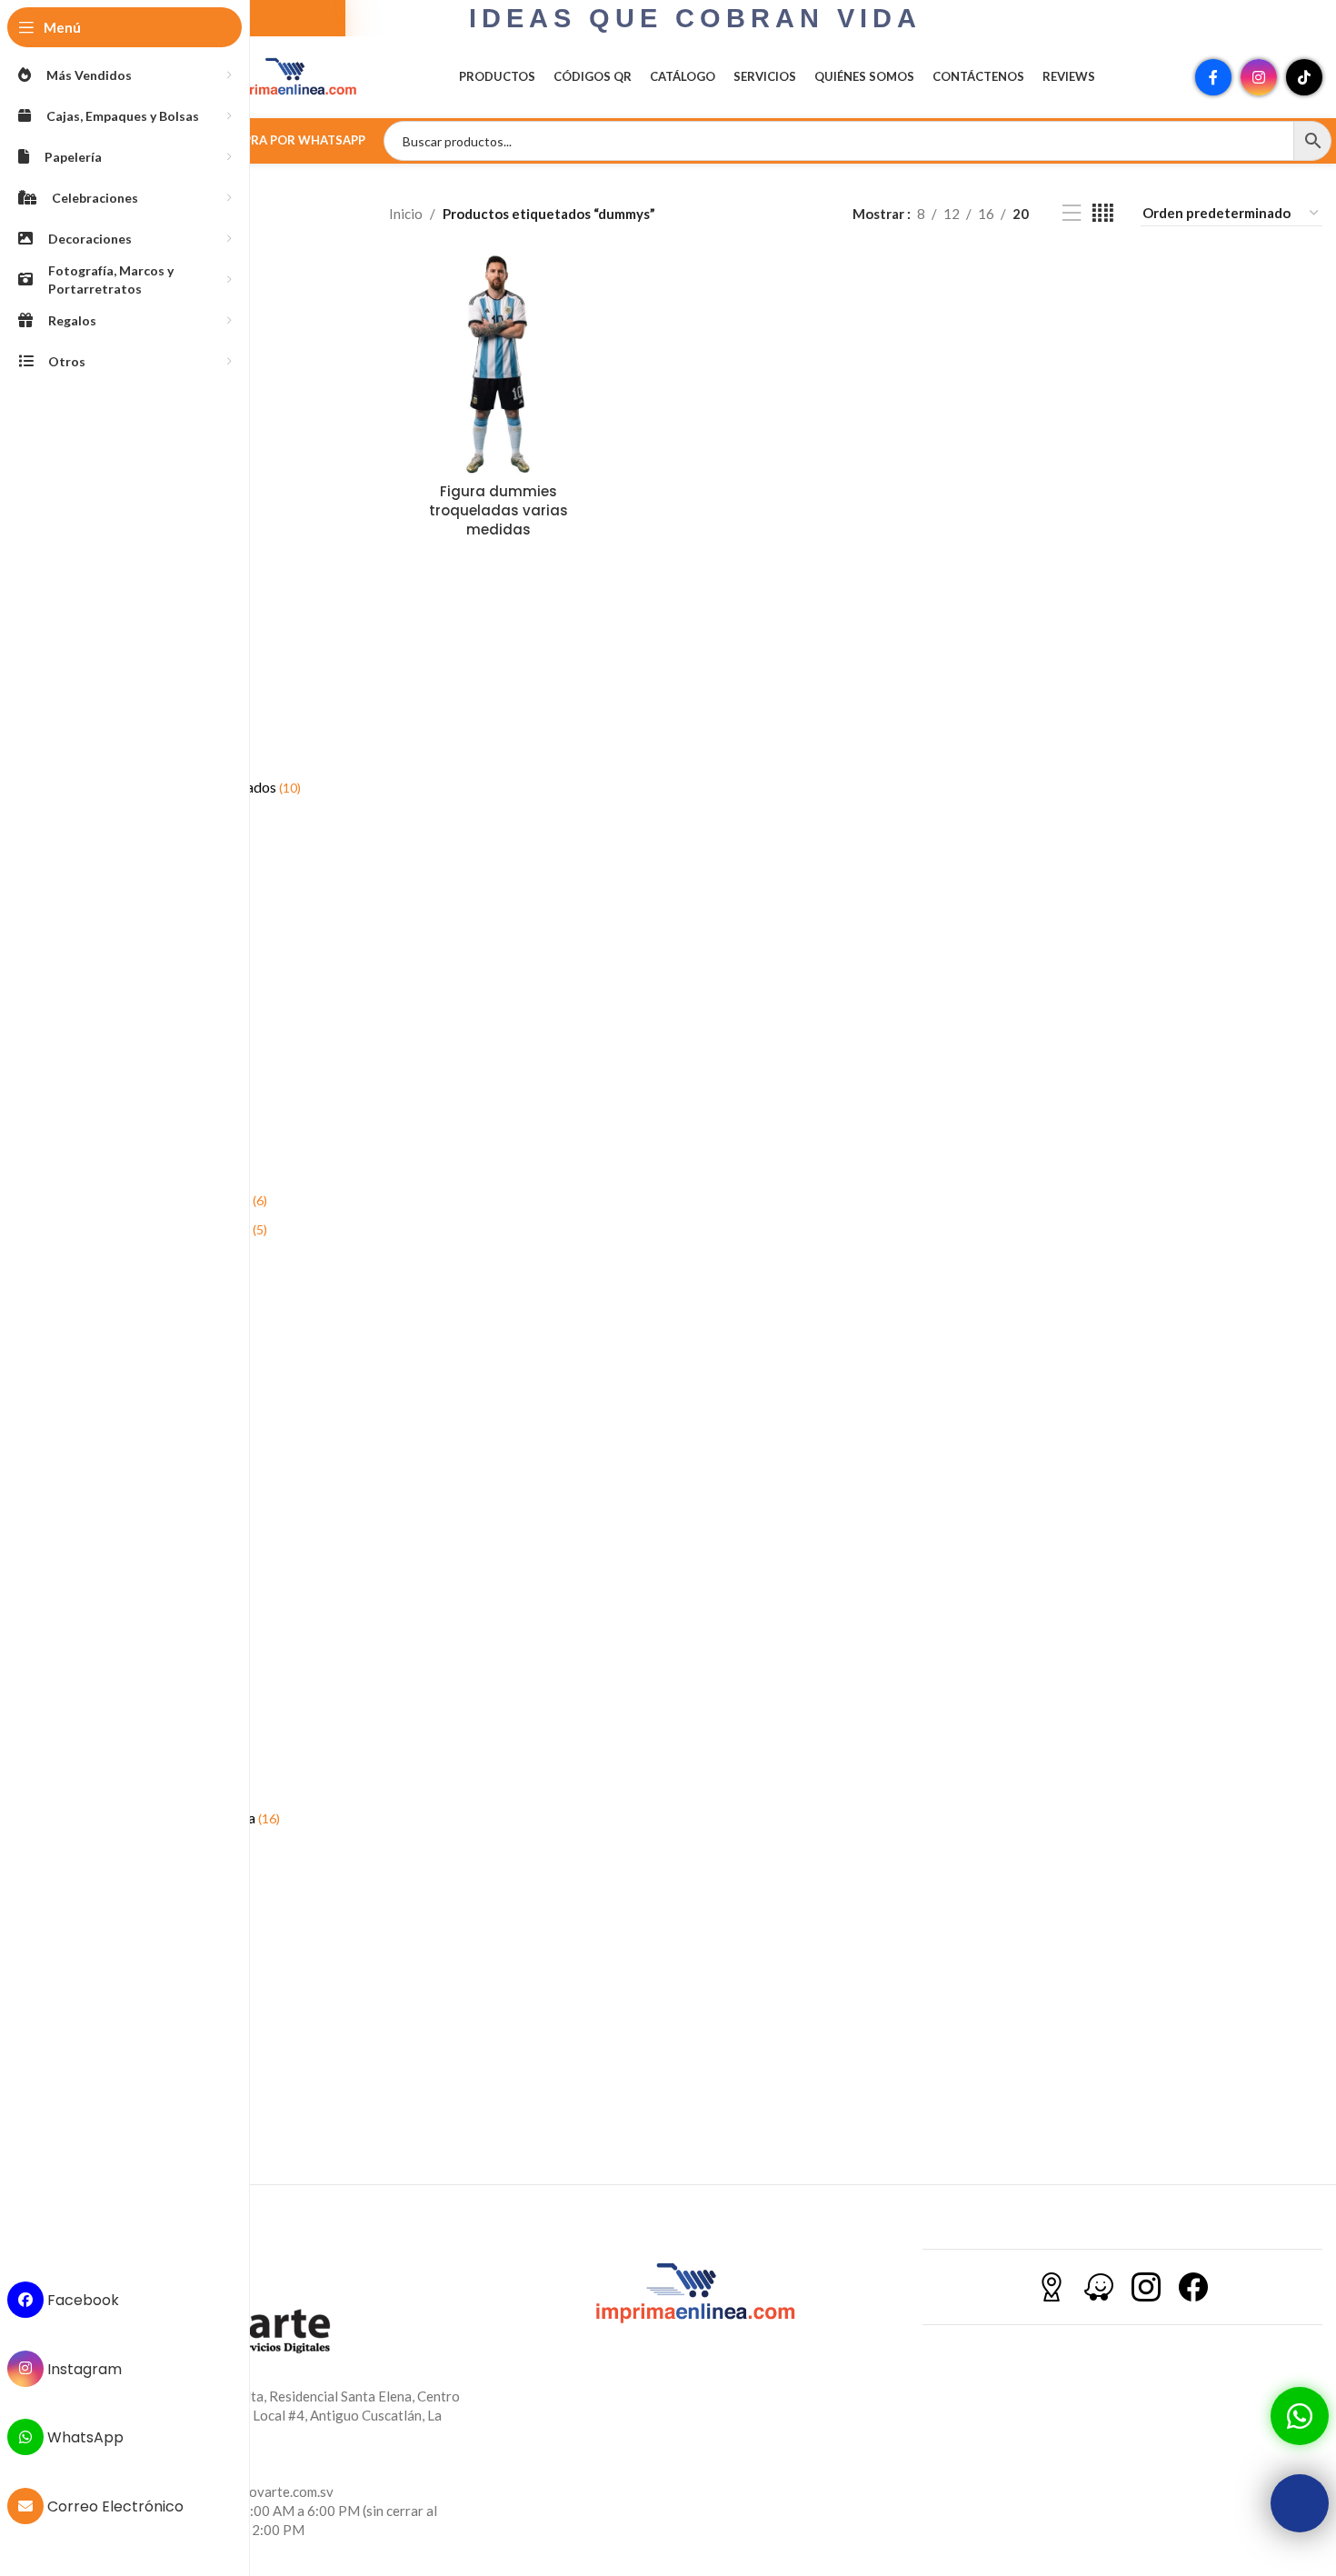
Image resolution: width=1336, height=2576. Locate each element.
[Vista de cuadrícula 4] (1103, 213)
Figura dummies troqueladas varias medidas (499, 510)
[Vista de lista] (1072, 213)
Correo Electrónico (114, 2506)
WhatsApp (84, 2437)
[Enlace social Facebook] (1213, 77)
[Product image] (499, 364)
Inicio (406, 214)
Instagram (83, 2368)
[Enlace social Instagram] (1259, 77)
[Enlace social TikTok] (1304, 77)
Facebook (81, 2300)
